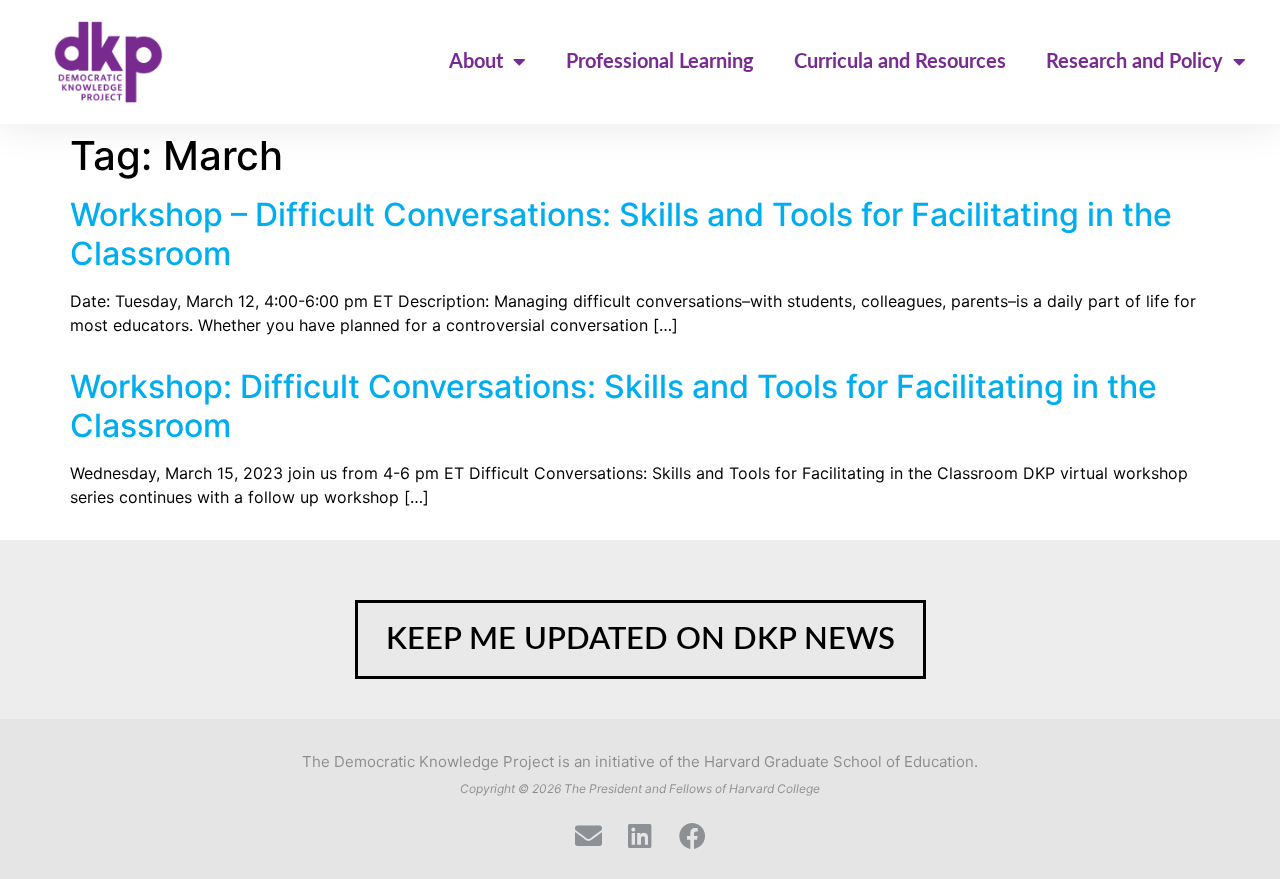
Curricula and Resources (900, 62)
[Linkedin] (640, 835)
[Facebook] (692, 835)
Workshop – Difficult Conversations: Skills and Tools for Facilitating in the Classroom (621, 233)
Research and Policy (1134, 62)
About (476, 62)
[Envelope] (588, 835)
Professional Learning (660, 62)
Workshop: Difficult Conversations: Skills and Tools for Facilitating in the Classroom (613, 405)
